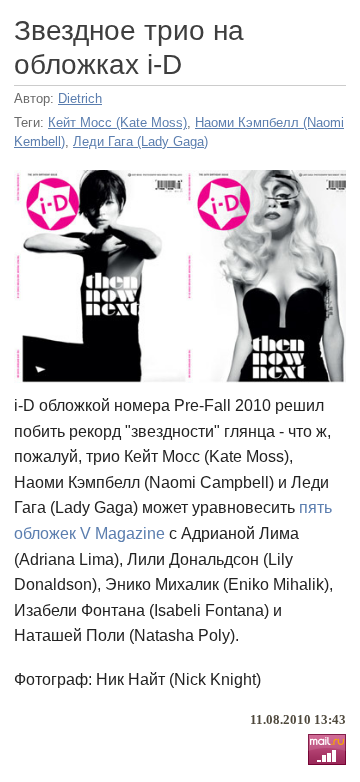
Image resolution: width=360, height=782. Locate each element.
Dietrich (80, 98)
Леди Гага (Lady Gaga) (140, 141)
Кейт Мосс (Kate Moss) (117, 122)
